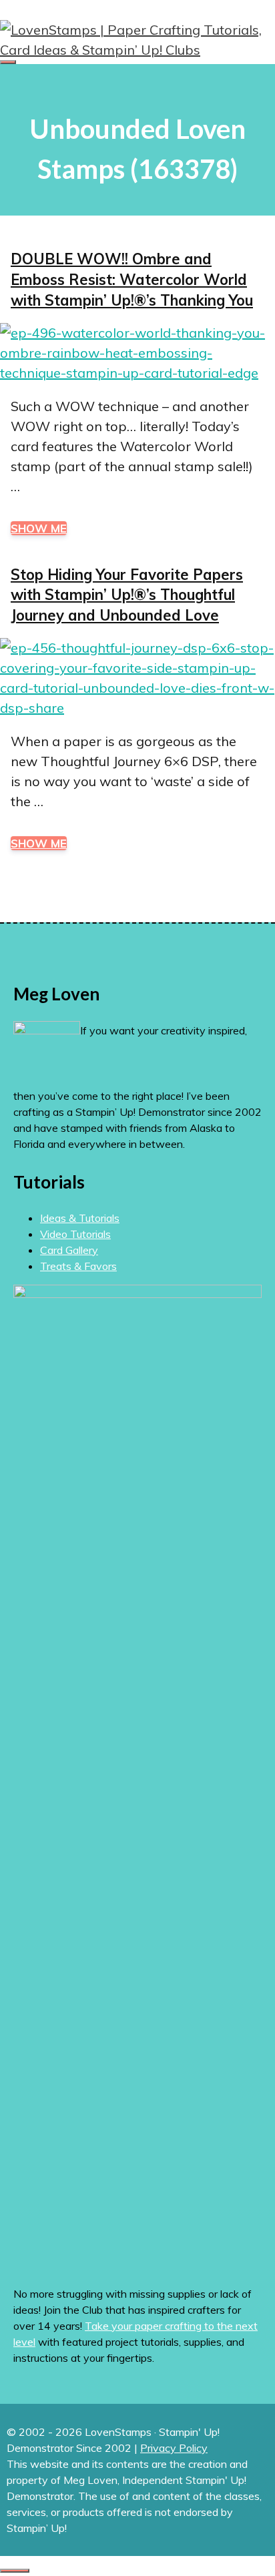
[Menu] (8, 62)
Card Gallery (69, 1250)
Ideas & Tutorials (80, 1218)
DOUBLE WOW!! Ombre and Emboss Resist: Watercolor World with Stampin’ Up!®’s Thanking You (132, 280)
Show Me (39, 528)
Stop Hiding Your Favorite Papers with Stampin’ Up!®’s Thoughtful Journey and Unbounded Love (127, 595)
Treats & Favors (78, 1266)
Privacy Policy (174, 2448)
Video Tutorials (75, 1234)
